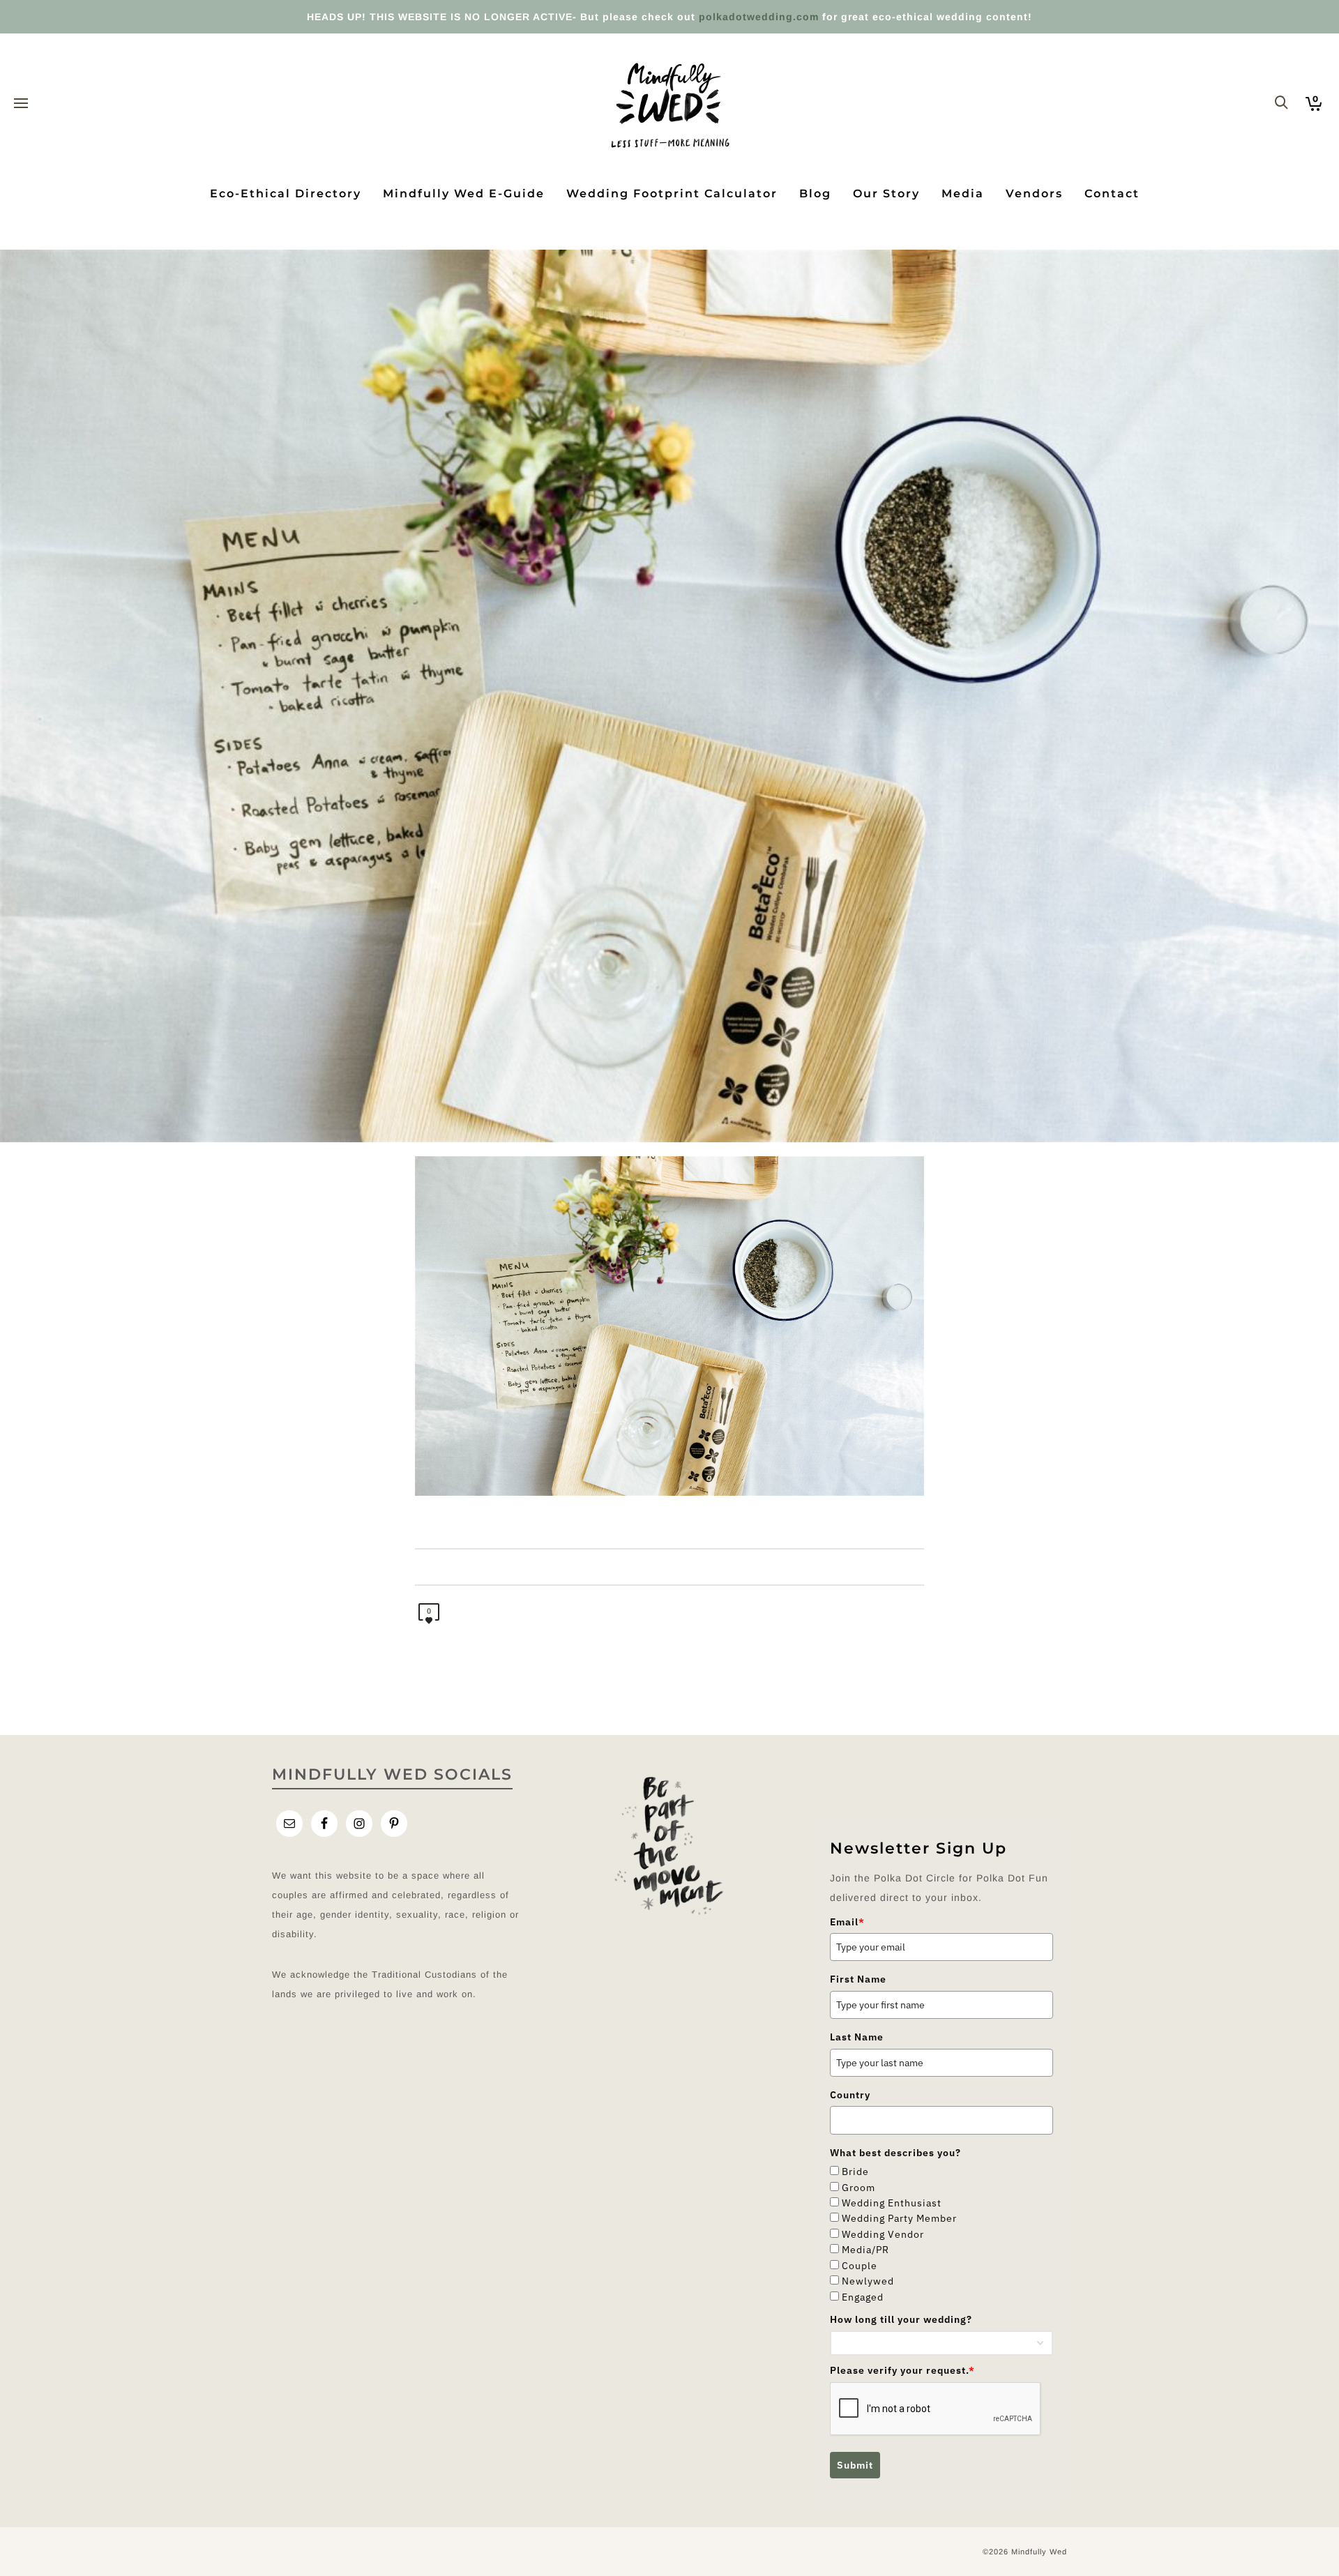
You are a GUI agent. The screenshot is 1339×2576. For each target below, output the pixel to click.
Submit (855, 2465)
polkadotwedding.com (759, 17)
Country (850, 2095)
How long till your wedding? (901, 2319)
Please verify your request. (902, 2370)
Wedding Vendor (883, 2234)
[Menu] (21, 104)
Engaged (863, 2297)
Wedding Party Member (899, 2218)
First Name (858, 1979)
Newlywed (868, 2281)
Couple (860, 2266)
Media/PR (865, 2250)
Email (847, 1922)
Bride (855, 2172)
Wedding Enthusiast (892, 2203)
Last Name (857, 2037)
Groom (858, 2188)
